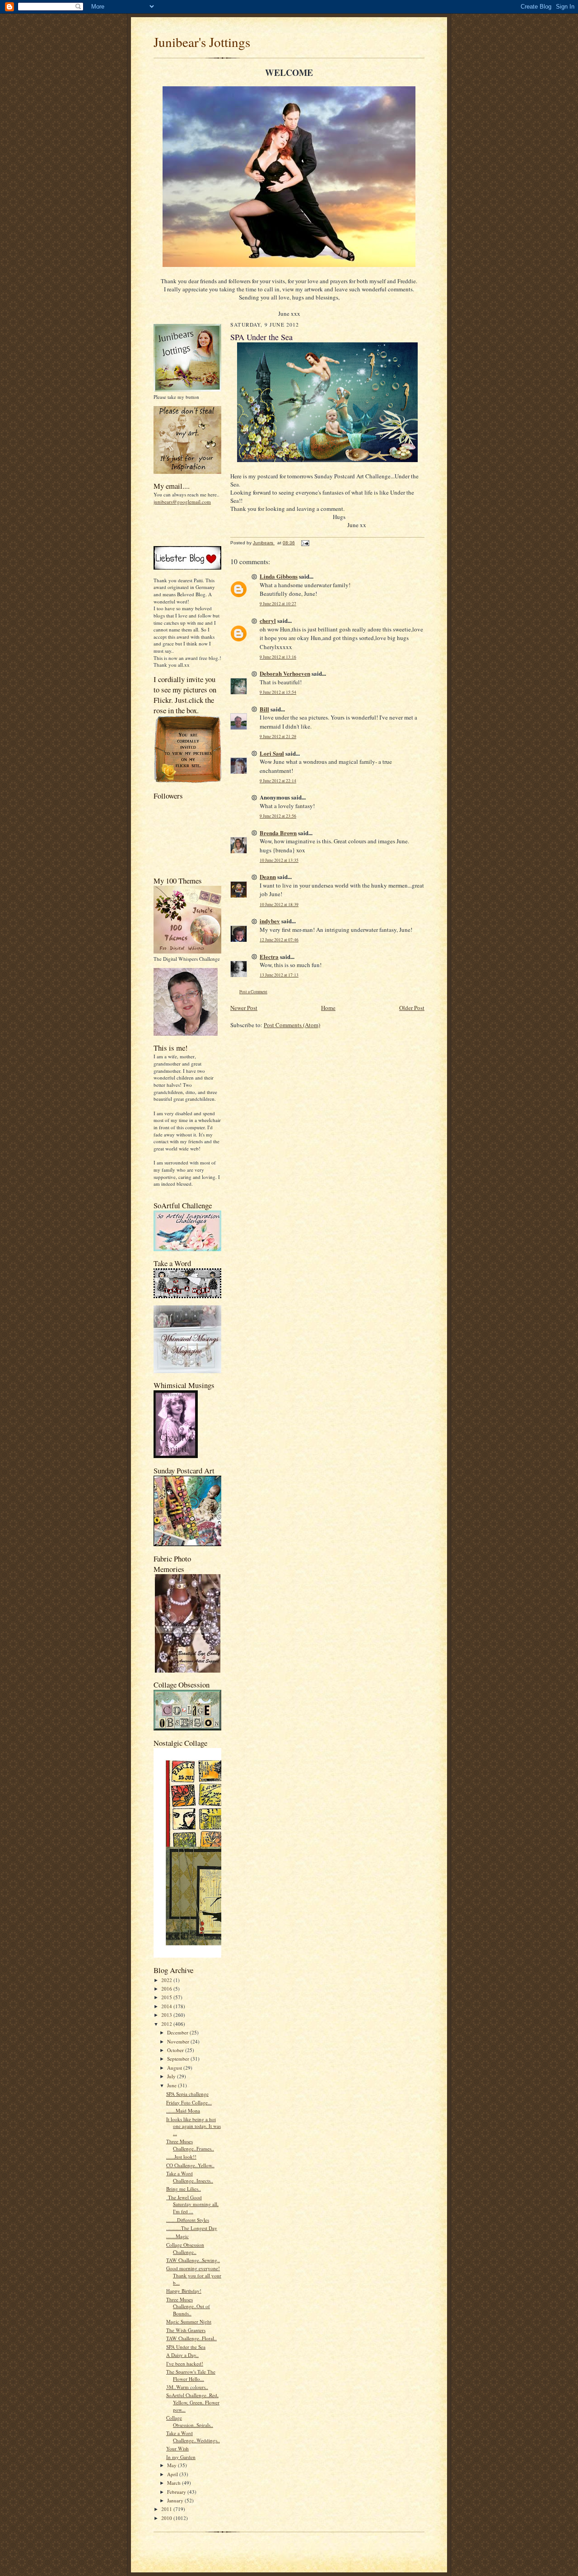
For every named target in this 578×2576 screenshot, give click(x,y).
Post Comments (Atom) (292, 1025)
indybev (270, 921)
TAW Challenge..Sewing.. (193, 2260)
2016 (167, 1989)
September (179, 2059)
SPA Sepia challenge (187, 2094)
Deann (268, 877)
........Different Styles (188, 2220)
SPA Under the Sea (186, 2347)
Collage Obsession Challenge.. (185, 2248)
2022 (167, 1980)
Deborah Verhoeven (285, 673)
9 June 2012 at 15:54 (278, 692)
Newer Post (244, 1008)
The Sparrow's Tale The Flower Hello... (191, 2375)
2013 (167, 2015)
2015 (167, 1997)
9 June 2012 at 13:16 (278, 657)
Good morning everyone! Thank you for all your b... (194, 2275)
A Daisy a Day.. (182, 2355)
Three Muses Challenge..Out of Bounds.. (188, 2306)
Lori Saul (272, 753)
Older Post (412, 1008)
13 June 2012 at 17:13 (279, 975)
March (175, 2483)
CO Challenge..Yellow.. (190, 2165)
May (172, 2465)
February (177, 2492)
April (173, 2474)
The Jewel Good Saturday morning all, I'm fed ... (192, 2204)
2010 (167, 2518)
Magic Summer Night (189, 2321)
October (176, 2050)
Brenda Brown (278, 833)
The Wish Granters (186, 2330)
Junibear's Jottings (202, 42)
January (176, 2500)
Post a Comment (253, 992)
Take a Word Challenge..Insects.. (190, 2177)
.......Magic (177, 2236)
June (172, 2085)
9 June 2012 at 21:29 (278, 736)
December (178, 2032)
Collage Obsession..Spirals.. (190, 2421)
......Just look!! (181, 2157)
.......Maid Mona (183, 2111)
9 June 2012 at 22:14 (278, 781)
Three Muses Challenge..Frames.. (190, 2145)
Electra (269, 956)
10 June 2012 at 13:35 (279, 860)
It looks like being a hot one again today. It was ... (193, 2126)
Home (328, 1008)
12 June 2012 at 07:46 (279, 940)
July (172, 2076)
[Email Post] (305, 543)
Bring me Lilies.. (184, 2189)
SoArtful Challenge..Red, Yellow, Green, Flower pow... (193, 2402)
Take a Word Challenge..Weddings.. (193, 2437)
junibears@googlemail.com (182, 502)
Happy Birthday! (184, 2291)
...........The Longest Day (192, 2228)
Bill (264, 709)
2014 (167, 2006)
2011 (167, 2509)
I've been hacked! (185, 2363)
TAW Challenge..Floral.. (191, 2338)
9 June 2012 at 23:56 (278, 816)
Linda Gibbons (279, 576)
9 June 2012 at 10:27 (278, 604)
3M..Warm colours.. (187, 2387)
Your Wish (177, 2448)
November (179, 2041)
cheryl (268, 620)
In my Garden (181, 2457)
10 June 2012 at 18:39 (279, 905)
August (175, 2068)
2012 (167, 2024)
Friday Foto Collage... (189, 2102)
